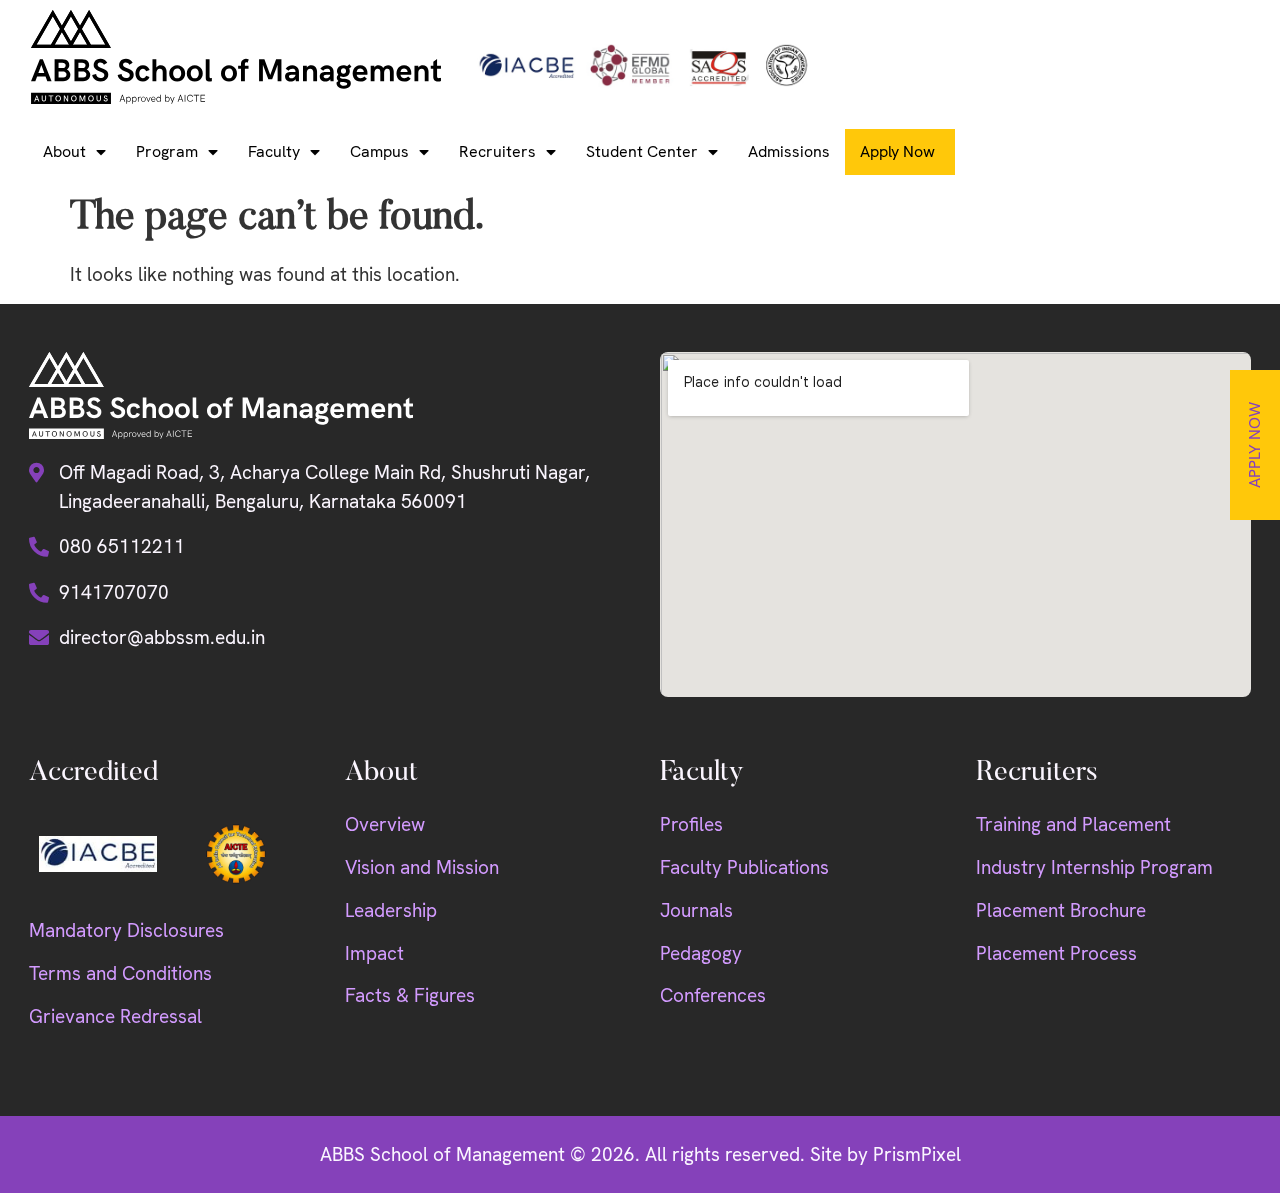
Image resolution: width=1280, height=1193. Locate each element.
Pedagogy (701, 953)
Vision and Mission (422, 867)
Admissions (789, 151)
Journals (696, 910)
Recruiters (497, 151)
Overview (385, 824)
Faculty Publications (744, 867)
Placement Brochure (1061, 910)
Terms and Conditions (120, 973)
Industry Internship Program (1094, 867)
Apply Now (1254, 445)
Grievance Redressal (115, 1016)
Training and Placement (1073, 824)
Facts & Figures (410, 995)
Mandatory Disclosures (126, 930)
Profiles (691, 824)
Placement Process (1056, 953)
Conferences (713, 995)
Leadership (391, 910)
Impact (374, 953)
